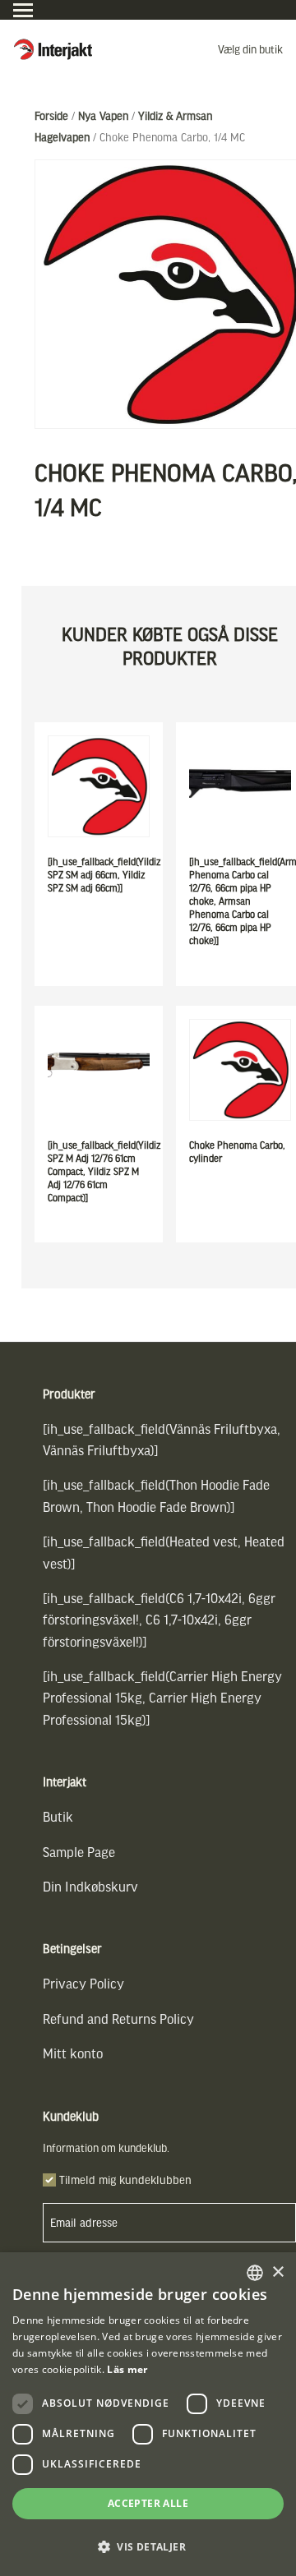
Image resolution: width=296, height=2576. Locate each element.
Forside (51, 115)
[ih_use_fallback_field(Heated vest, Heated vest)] (164, 1552)
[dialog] (148, 2414)
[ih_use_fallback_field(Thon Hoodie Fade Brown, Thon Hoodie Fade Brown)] (156, 1495)
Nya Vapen (103, 115)
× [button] (277, 2272)
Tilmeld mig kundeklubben (125, 2180)
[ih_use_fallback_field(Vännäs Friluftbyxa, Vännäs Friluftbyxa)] (162, 1439)
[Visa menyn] (23, 10)
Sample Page (79, 1852)
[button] (148, 2547)
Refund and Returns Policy (118, 2018)
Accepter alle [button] (148, 2503)
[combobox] (255, 2273)
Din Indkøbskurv (90, 1886)
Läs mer (127, 2369)
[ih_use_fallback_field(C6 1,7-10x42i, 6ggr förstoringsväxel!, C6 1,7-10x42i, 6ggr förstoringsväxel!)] (159, 1620)
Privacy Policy (83, 1983)
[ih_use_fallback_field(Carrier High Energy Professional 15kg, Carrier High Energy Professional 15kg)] (162, 1698)
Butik (58, 1816)
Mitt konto (73, 2053)
